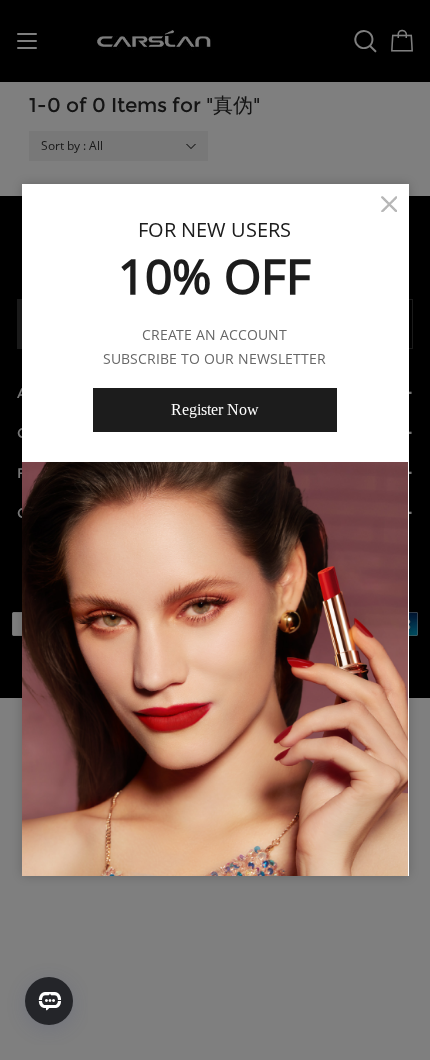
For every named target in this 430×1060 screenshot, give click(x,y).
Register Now (215, 409)
